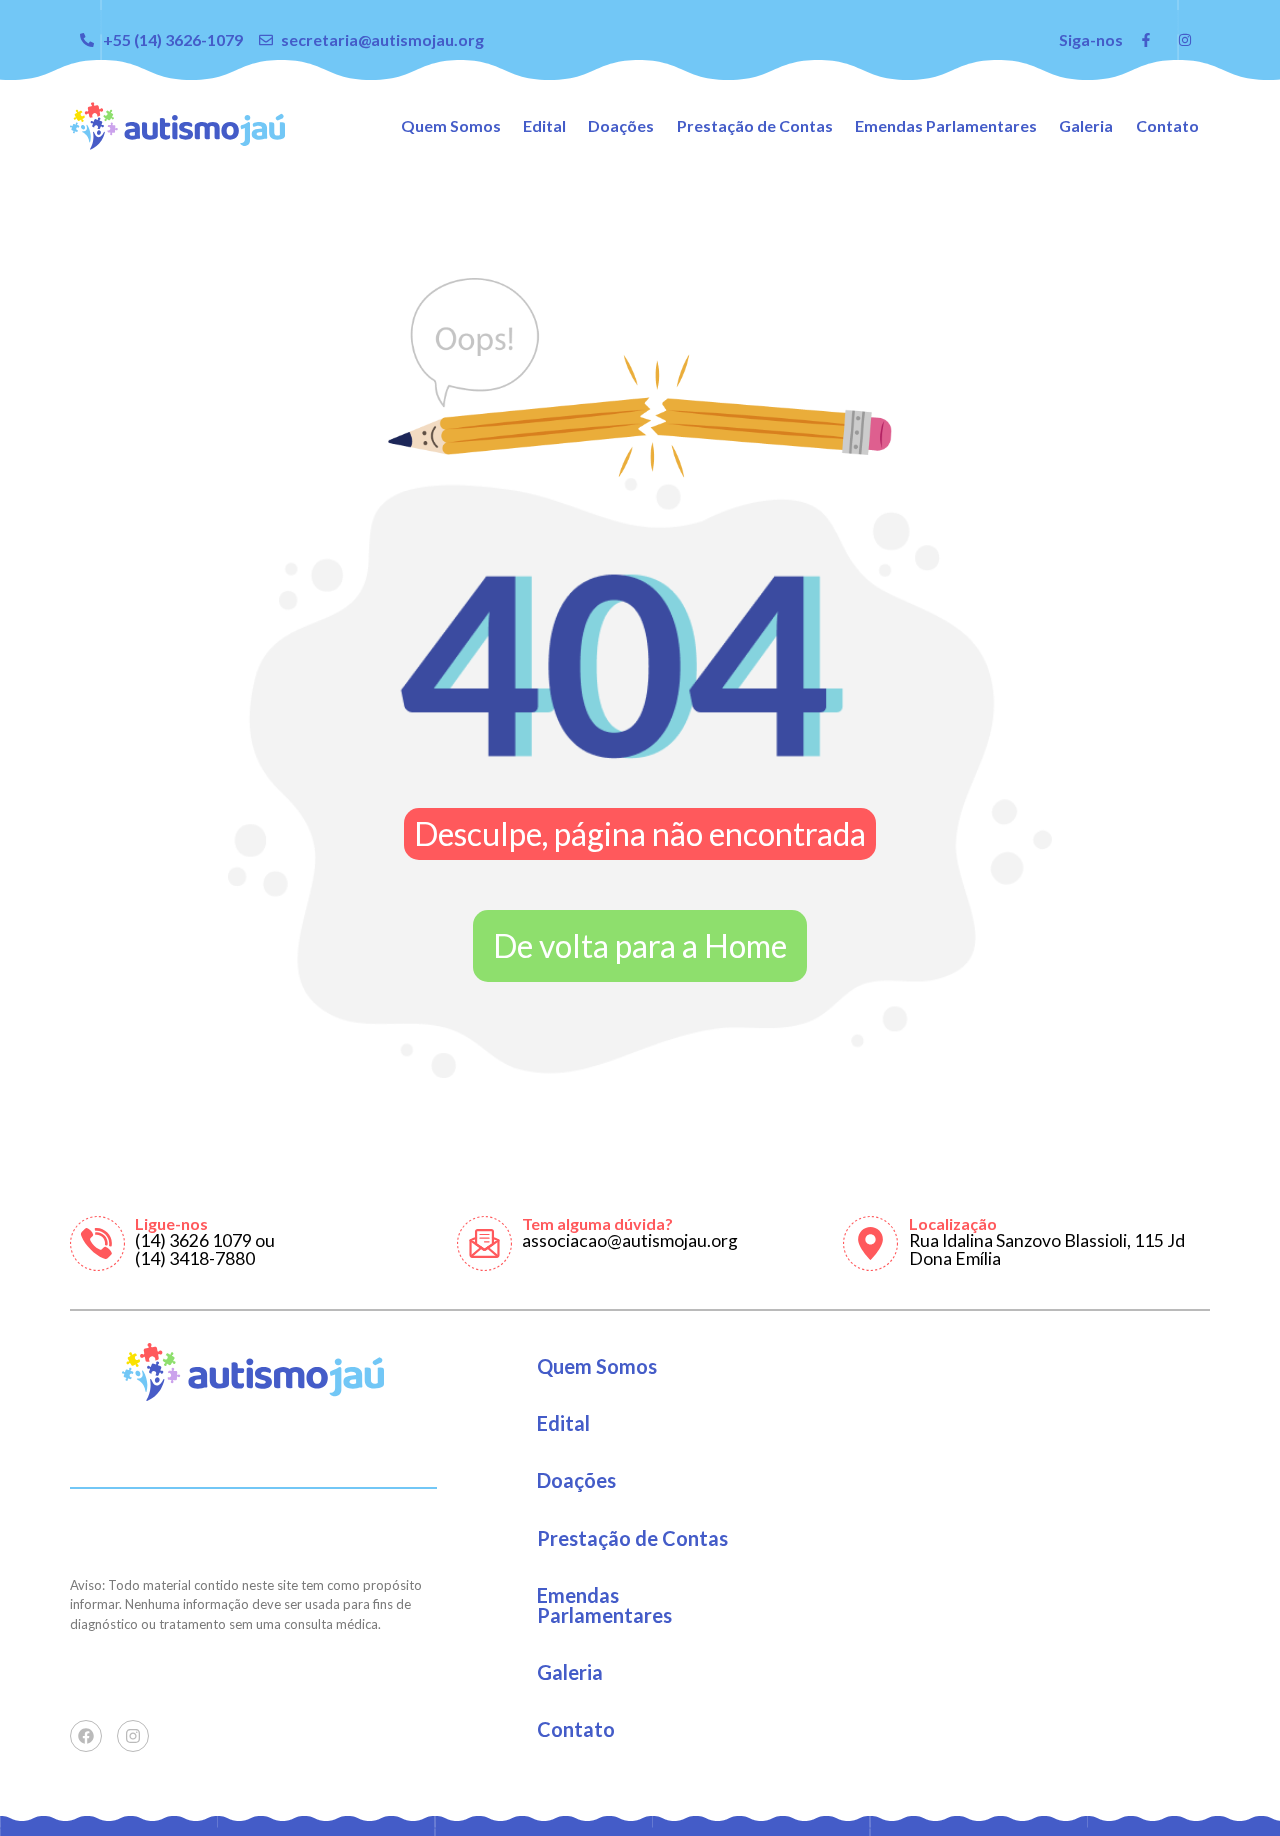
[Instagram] (133, 1736)
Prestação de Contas (755, 125)
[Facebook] (86, 1736)
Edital (544, 125)
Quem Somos (451, 125)
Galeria (1086, 125)
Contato (1167, 125)
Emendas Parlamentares (946, 125)
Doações (621, 125)
